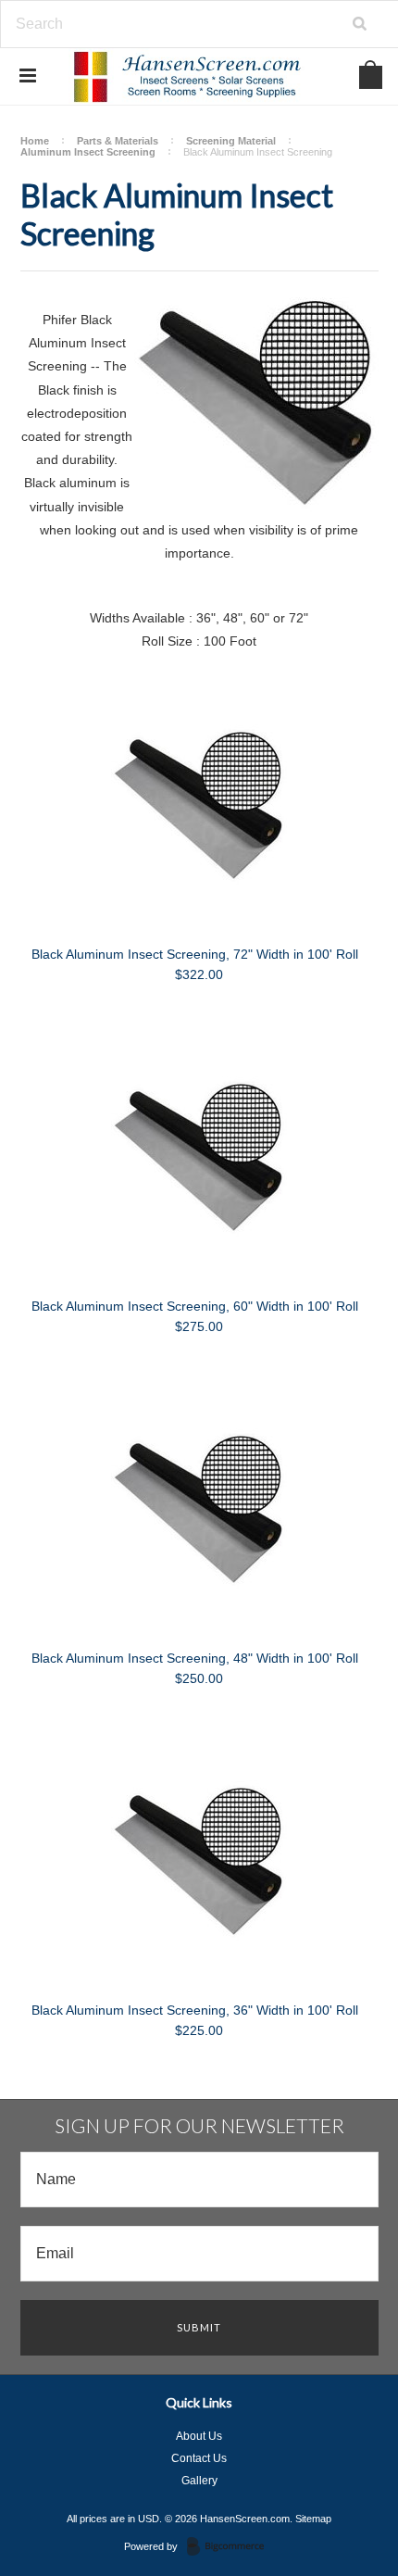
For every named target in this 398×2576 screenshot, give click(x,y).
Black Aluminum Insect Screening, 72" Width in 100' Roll (195, 954)
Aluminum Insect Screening (88, 152)
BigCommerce (231, 2547)
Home (35, 141)
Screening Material (231, 141)
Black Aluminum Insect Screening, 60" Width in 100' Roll (195, 1306)
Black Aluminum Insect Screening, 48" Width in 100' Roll (195, 1658)
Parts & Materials (118, 141)
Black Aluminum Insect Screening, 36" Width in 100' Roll (195, 2010)
